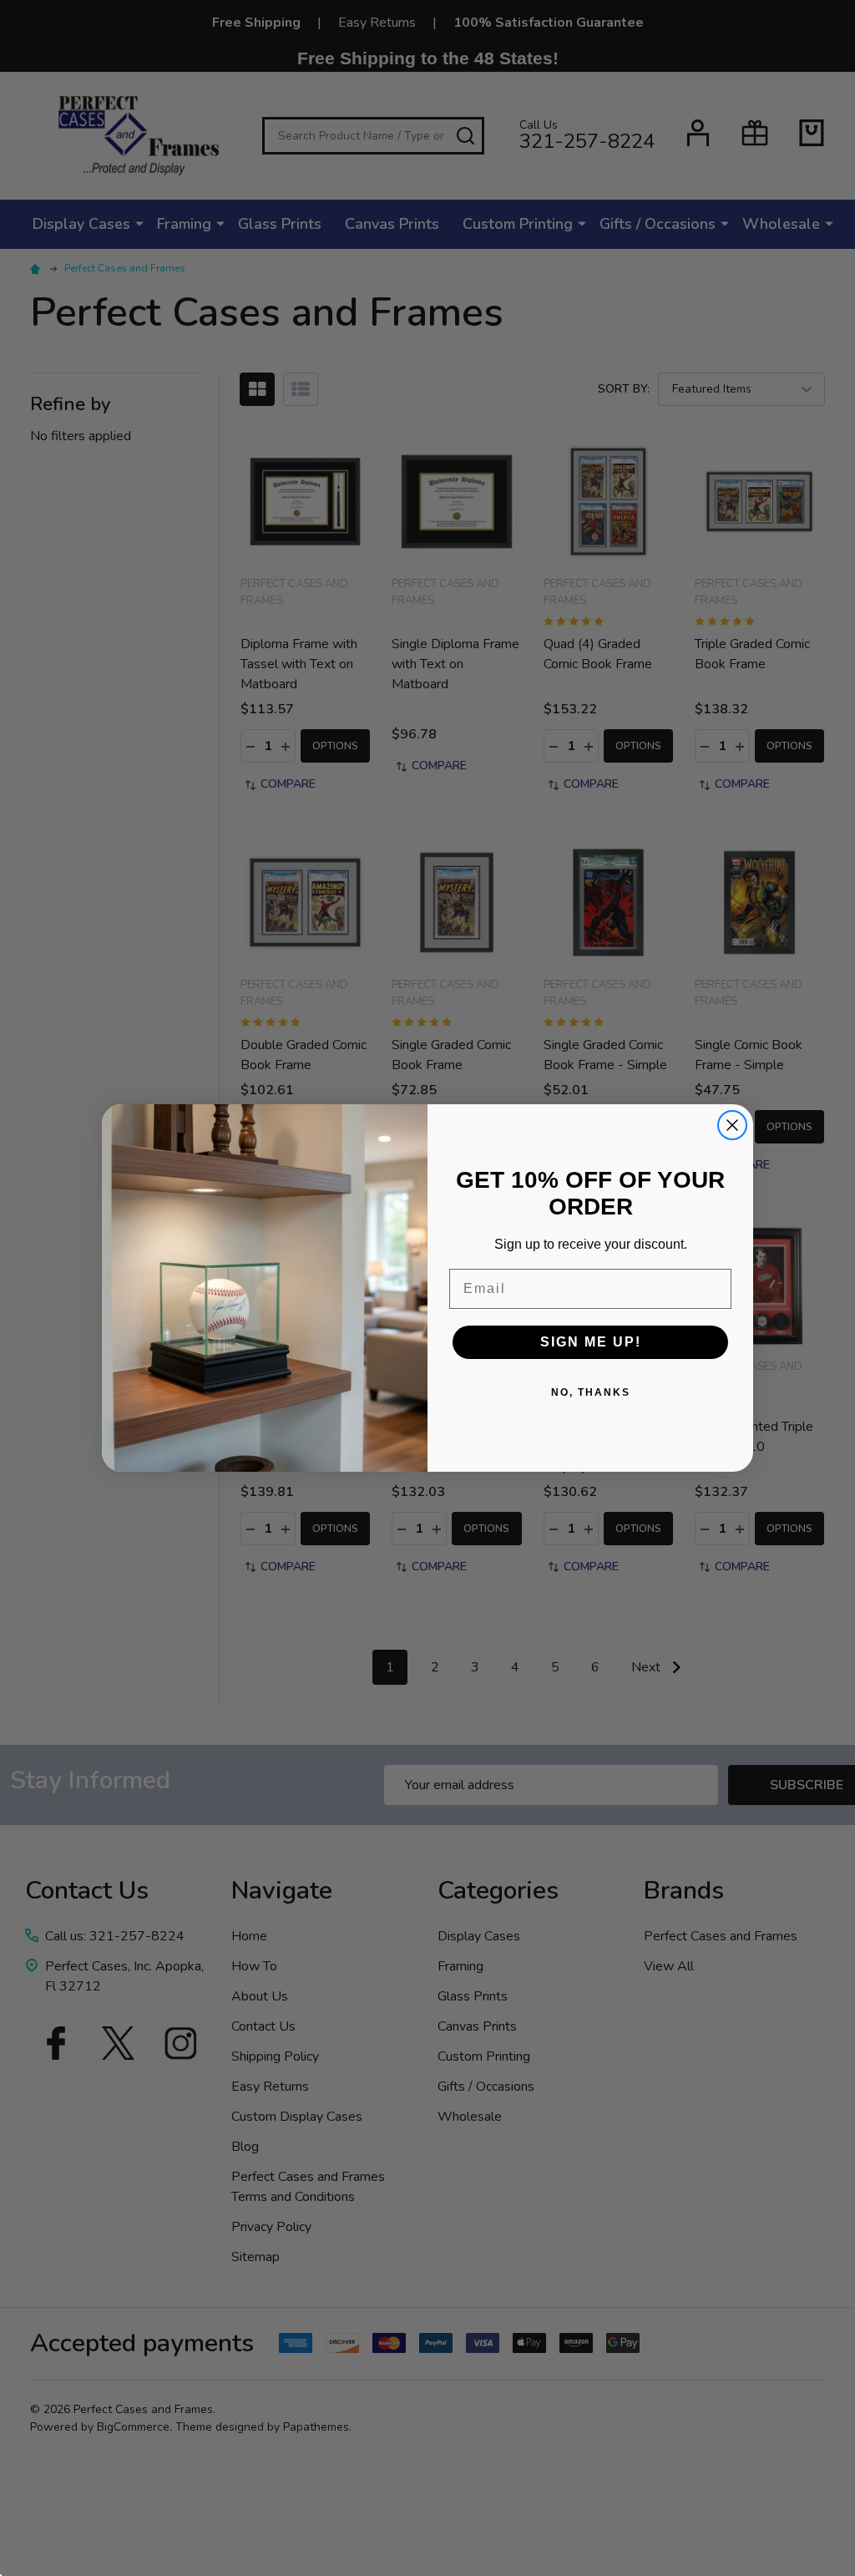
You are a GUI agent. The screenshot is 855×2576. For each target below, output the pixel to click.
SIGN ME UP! (591, 1342)
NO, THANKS (591, 1392)
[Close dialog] (732, 1125)
